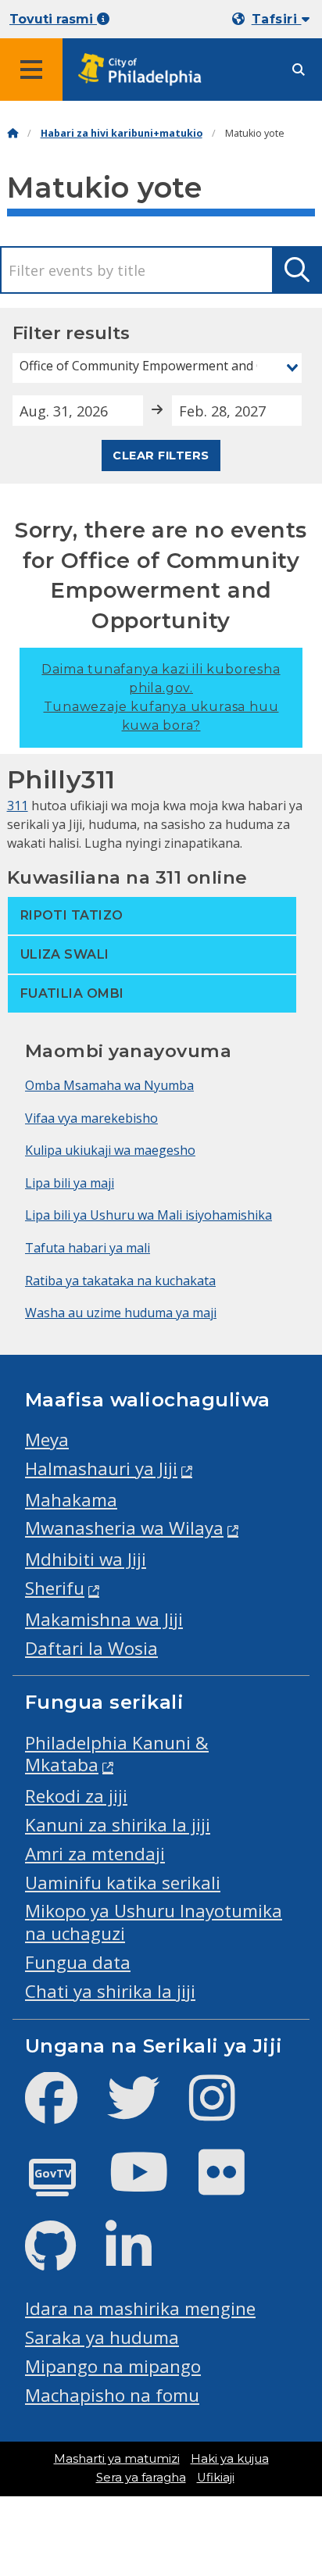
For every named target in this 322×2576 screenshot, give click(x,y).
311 (18, 806)
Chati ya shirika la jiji (110, 1991)
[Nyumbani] (13, 133)
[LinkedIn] (141, 2259)
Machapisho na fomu (112, 2395)
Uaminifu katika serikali (123, 1883)
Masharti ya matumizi (117, 2459)
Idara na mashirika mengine (140, 2308)
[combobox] (157, 368)
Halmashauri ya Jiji (101, 1468)
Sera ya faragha (141, 2478)
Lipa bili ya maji (70, 1183)
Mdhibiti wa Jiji (86, 1559)
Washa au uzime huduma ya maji (121, 1313)
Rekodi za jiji (76, 1796)
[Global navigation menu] (31, 70)
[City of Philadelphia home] (145, 70)
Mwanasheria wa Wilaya (124, 1528)
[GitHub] (63, 2259)
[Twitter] (146, 2111)
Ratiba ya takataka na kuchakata (120, 1281)
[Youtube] (152, 2185)
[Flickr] (234, 2185)
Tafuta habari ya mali (88, 1248)
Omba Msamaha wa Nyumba (109, 1085)
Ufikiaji (216, 2478)
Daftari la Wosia (91, 1648)
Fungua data (78, 1962)
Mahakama (71, 1500)
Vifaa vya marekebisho (91, 1118)
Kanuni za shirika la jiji (118, 1825)
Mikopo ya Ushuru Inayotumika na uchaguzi (154, 1922)
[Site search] (299, 70)
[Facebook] (64, 2111)
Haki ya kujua (230, 2459)
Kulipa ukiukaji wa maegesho (110, 1150)
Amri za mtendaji (95, 1854)
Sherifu (55, 1588)
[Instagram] (225, 2111)
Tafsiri (277, 19)
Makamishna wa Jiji (104, 1619)
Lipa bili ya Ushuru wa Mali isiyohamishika (148, 1215)
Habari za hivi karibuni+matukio (122, 133)
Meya (47, 1440)
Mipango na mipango (113, 2366)
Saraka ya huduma (102, 2337)
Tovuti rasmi (53, 19)
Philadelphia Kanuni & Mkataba (117, 1754)
